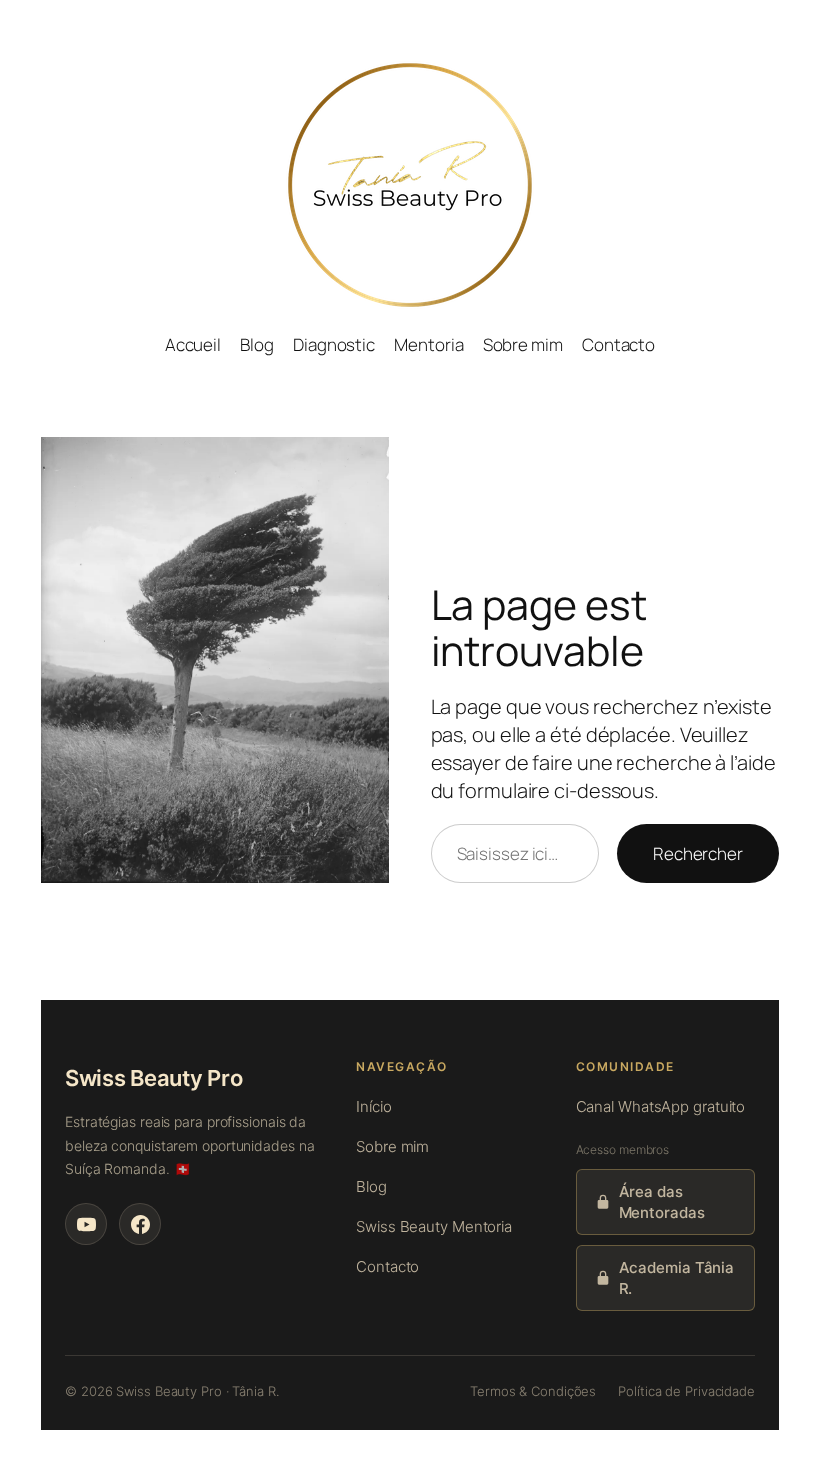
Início (373, 1106)
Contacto (387, 1266)
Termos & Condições (533, 1391)
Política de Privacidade (686, 1391)
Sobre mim (392, 1146)
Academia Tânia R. (677, 1278)
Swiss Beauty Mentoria (434, 1226)
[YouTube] (86, 1224)
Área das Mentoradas (662, 1202)
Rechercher (698, 853)
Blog (371, 1186)
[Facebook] (140, 1224)
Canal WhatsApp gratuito (661, 1106)
